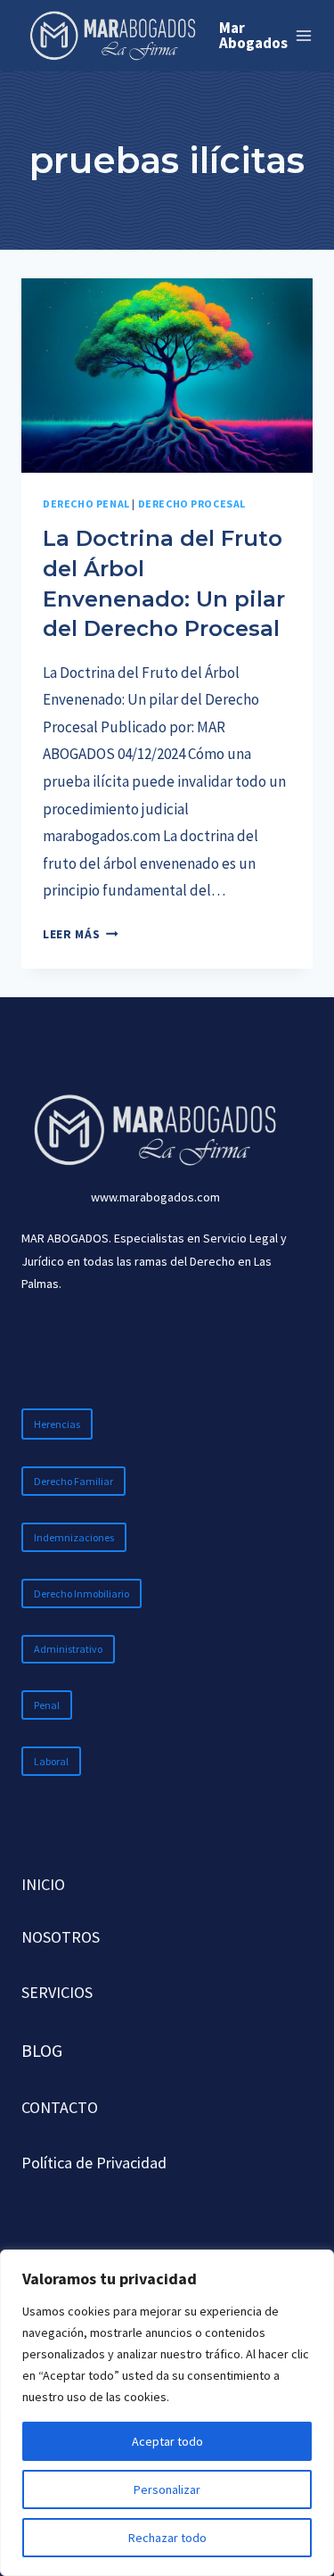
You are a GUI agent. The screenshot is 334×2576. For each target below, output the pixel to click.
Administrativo (68, 1649)
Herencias (57, 1424)
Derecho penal (86, 504)
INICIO (43, 1884)
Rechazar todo (167, 2538)
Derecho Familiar (73, 1481)
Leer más (81, 934)
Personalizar (167, 2489)
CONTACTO (60, 2107)
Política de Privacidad (94, 2163)
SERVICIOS (57, 1992)
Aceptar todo (167, 2441)
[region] (167, 2413)
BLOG (42, 2050)
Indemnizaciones (74, 1537)
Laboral (51, 1761)
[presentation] (167, 376)
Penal (47, 1705)
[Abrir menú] (304, 35)
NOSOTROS (61, 1937)
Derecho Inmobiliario (81, 1593)
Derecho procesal (192, 504)
